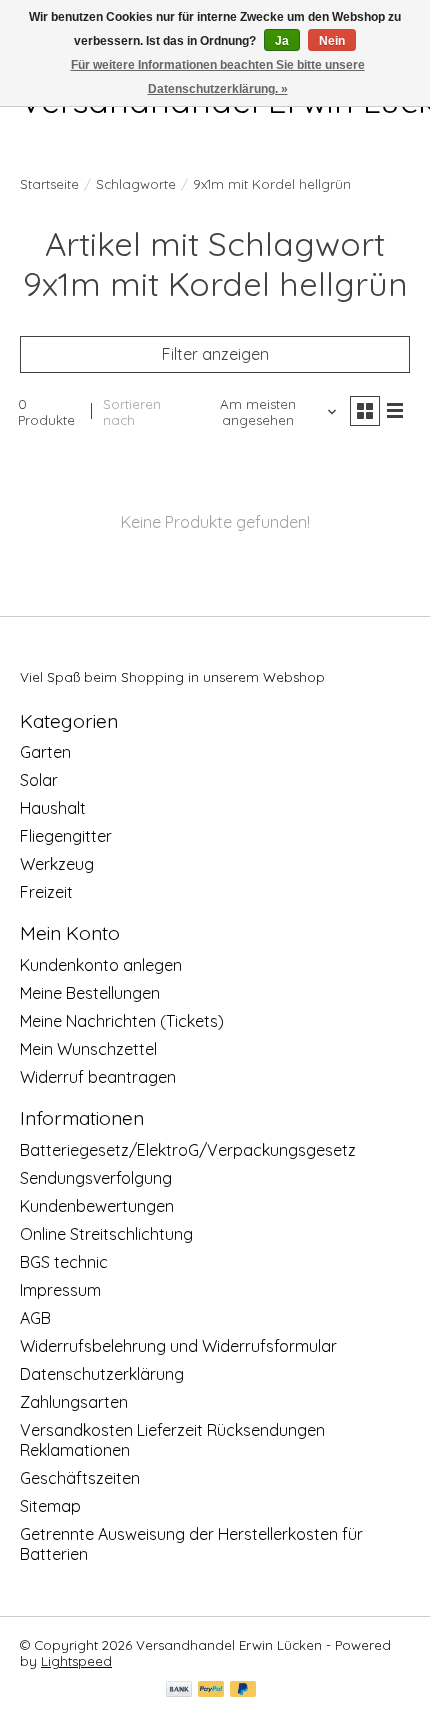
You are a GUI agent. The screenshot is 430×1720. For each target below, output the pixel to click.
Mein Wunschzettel (88, 1049)
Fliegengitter (66, 836)
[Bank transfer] (179, 1690)
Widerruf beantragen (98, 1077)
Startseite (49, 184)
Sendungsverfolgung (96, 1178)
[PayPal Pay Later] (243, 1690)
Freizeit (46, 892)
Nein (332, 41)
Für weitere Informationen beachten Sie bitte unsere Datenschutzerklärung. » (218, 77)
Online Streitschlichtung (106, 1234)
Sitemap (50, 1506)
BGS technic (64, 1262)
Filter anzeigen (215, 354)
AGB (35, 1318)
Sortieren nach (132, 412)
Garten (45, 752)
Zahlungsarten (74, 1402)
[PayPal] (211, 1690)
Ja (282, 41)
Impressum (60, 1290)
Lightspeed (76, 1661)
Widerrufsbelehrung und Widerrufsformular (178, 1346)
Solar (39, 780)
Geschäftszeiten (80, 1478)
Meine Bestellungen (90, 993)
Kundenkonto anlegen (101, 965)
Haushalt (53, 808)
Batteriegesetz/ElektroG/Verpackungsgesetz (188, 1150)
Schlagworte (136, 184)
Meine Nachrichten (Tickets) (122, 1021)
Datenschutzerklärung (102, 1374)
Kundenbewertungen (97, 1206)
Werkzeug (57, 864)
